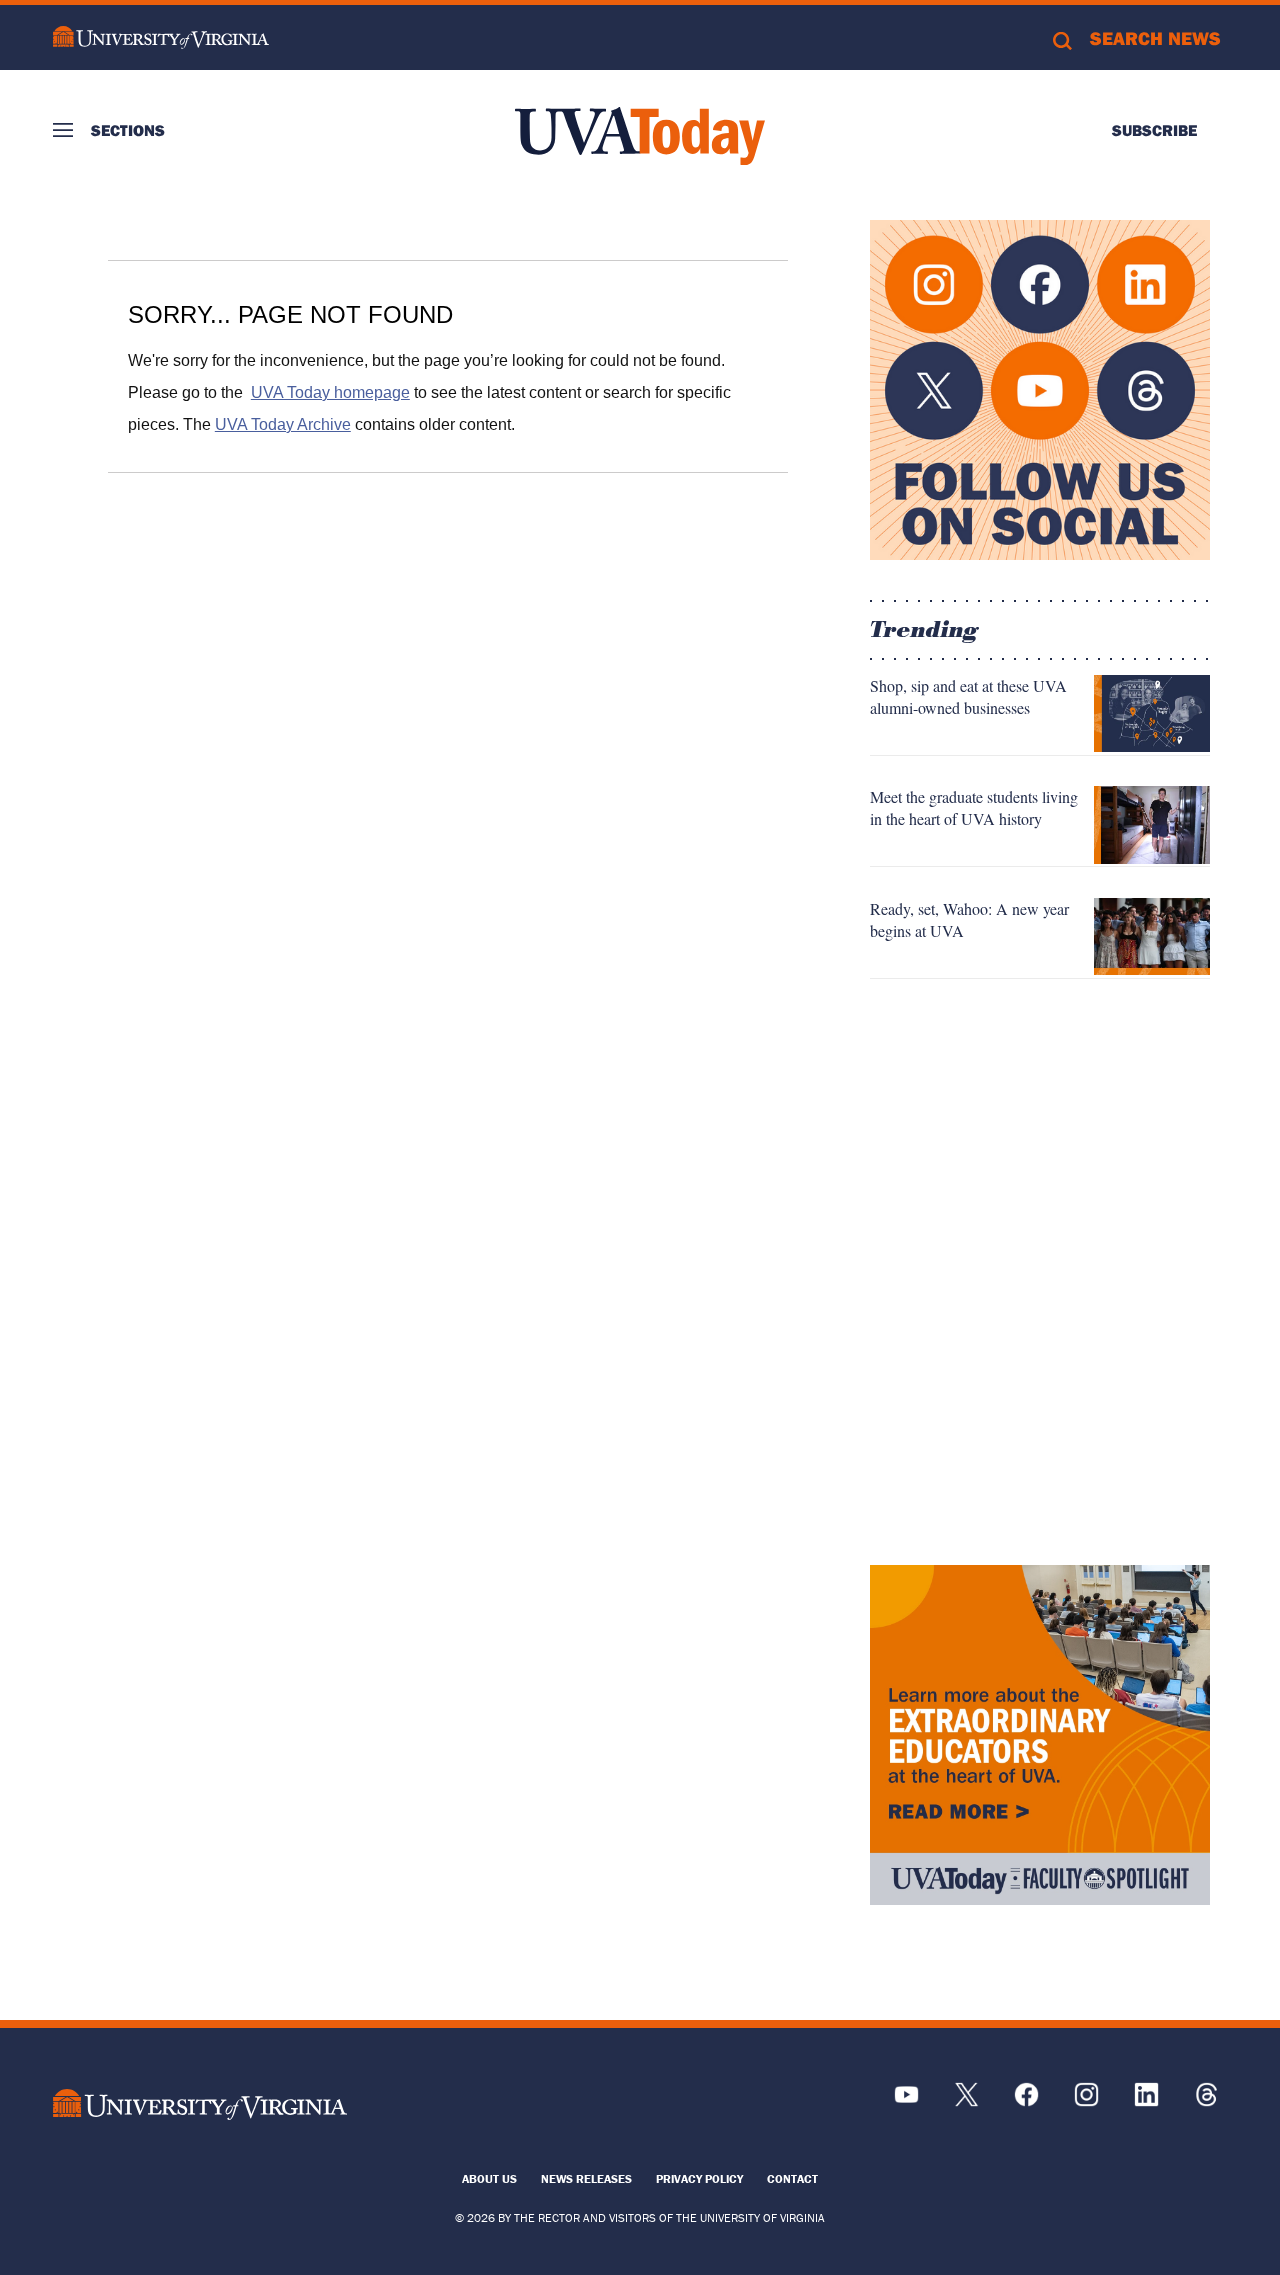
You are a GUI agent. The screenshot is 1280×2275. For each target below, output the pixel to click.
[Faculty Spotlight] (1040, 1735)
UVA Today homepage (330, 392)
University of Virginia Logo (161, 37)
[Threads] (1206, 2101)
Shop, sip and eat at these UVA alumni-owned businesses (968, 696)
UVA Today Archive (283, 424)
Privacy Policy (699, 2178)
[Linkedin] (1146, 2101)
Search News (1155, 38)
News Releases (586, 2178)
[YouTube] (906, 2101)
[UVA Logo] (199, 2104)
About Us (489, 2178)
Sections (128, 130)
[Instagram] (1086, 2101)
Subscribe (1154, 130)
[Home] (640, 136)
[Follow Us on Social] (1040, 390)
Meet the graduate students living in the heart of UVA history (974, 807)
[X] (966, 2101)
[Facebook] (1026, 2101)
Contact (792, 2178)
